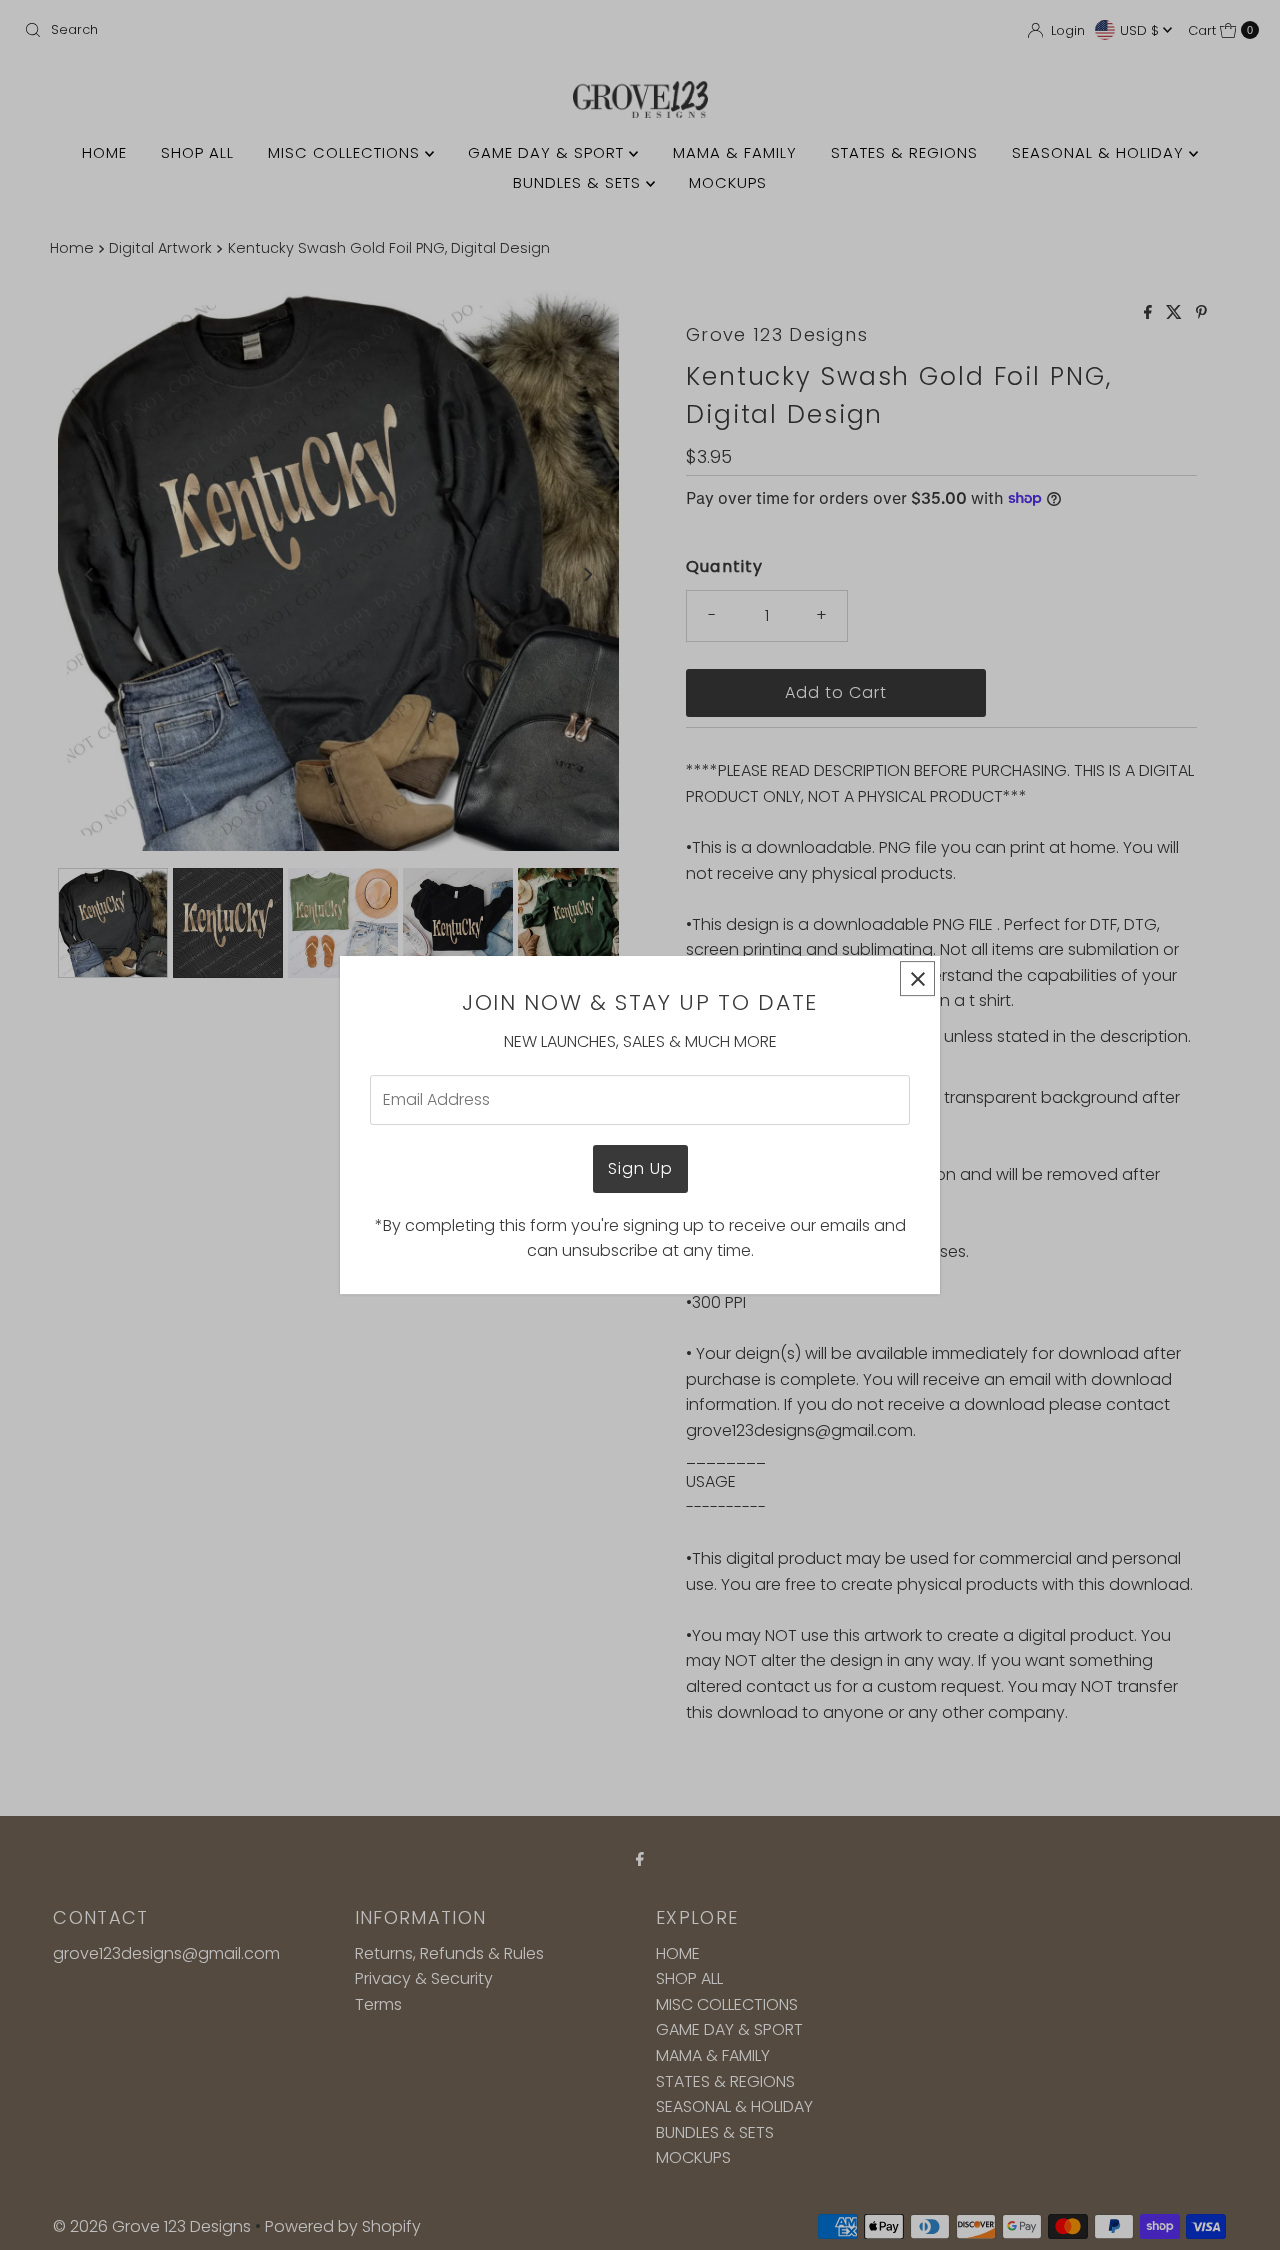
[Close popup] (917, 978)
